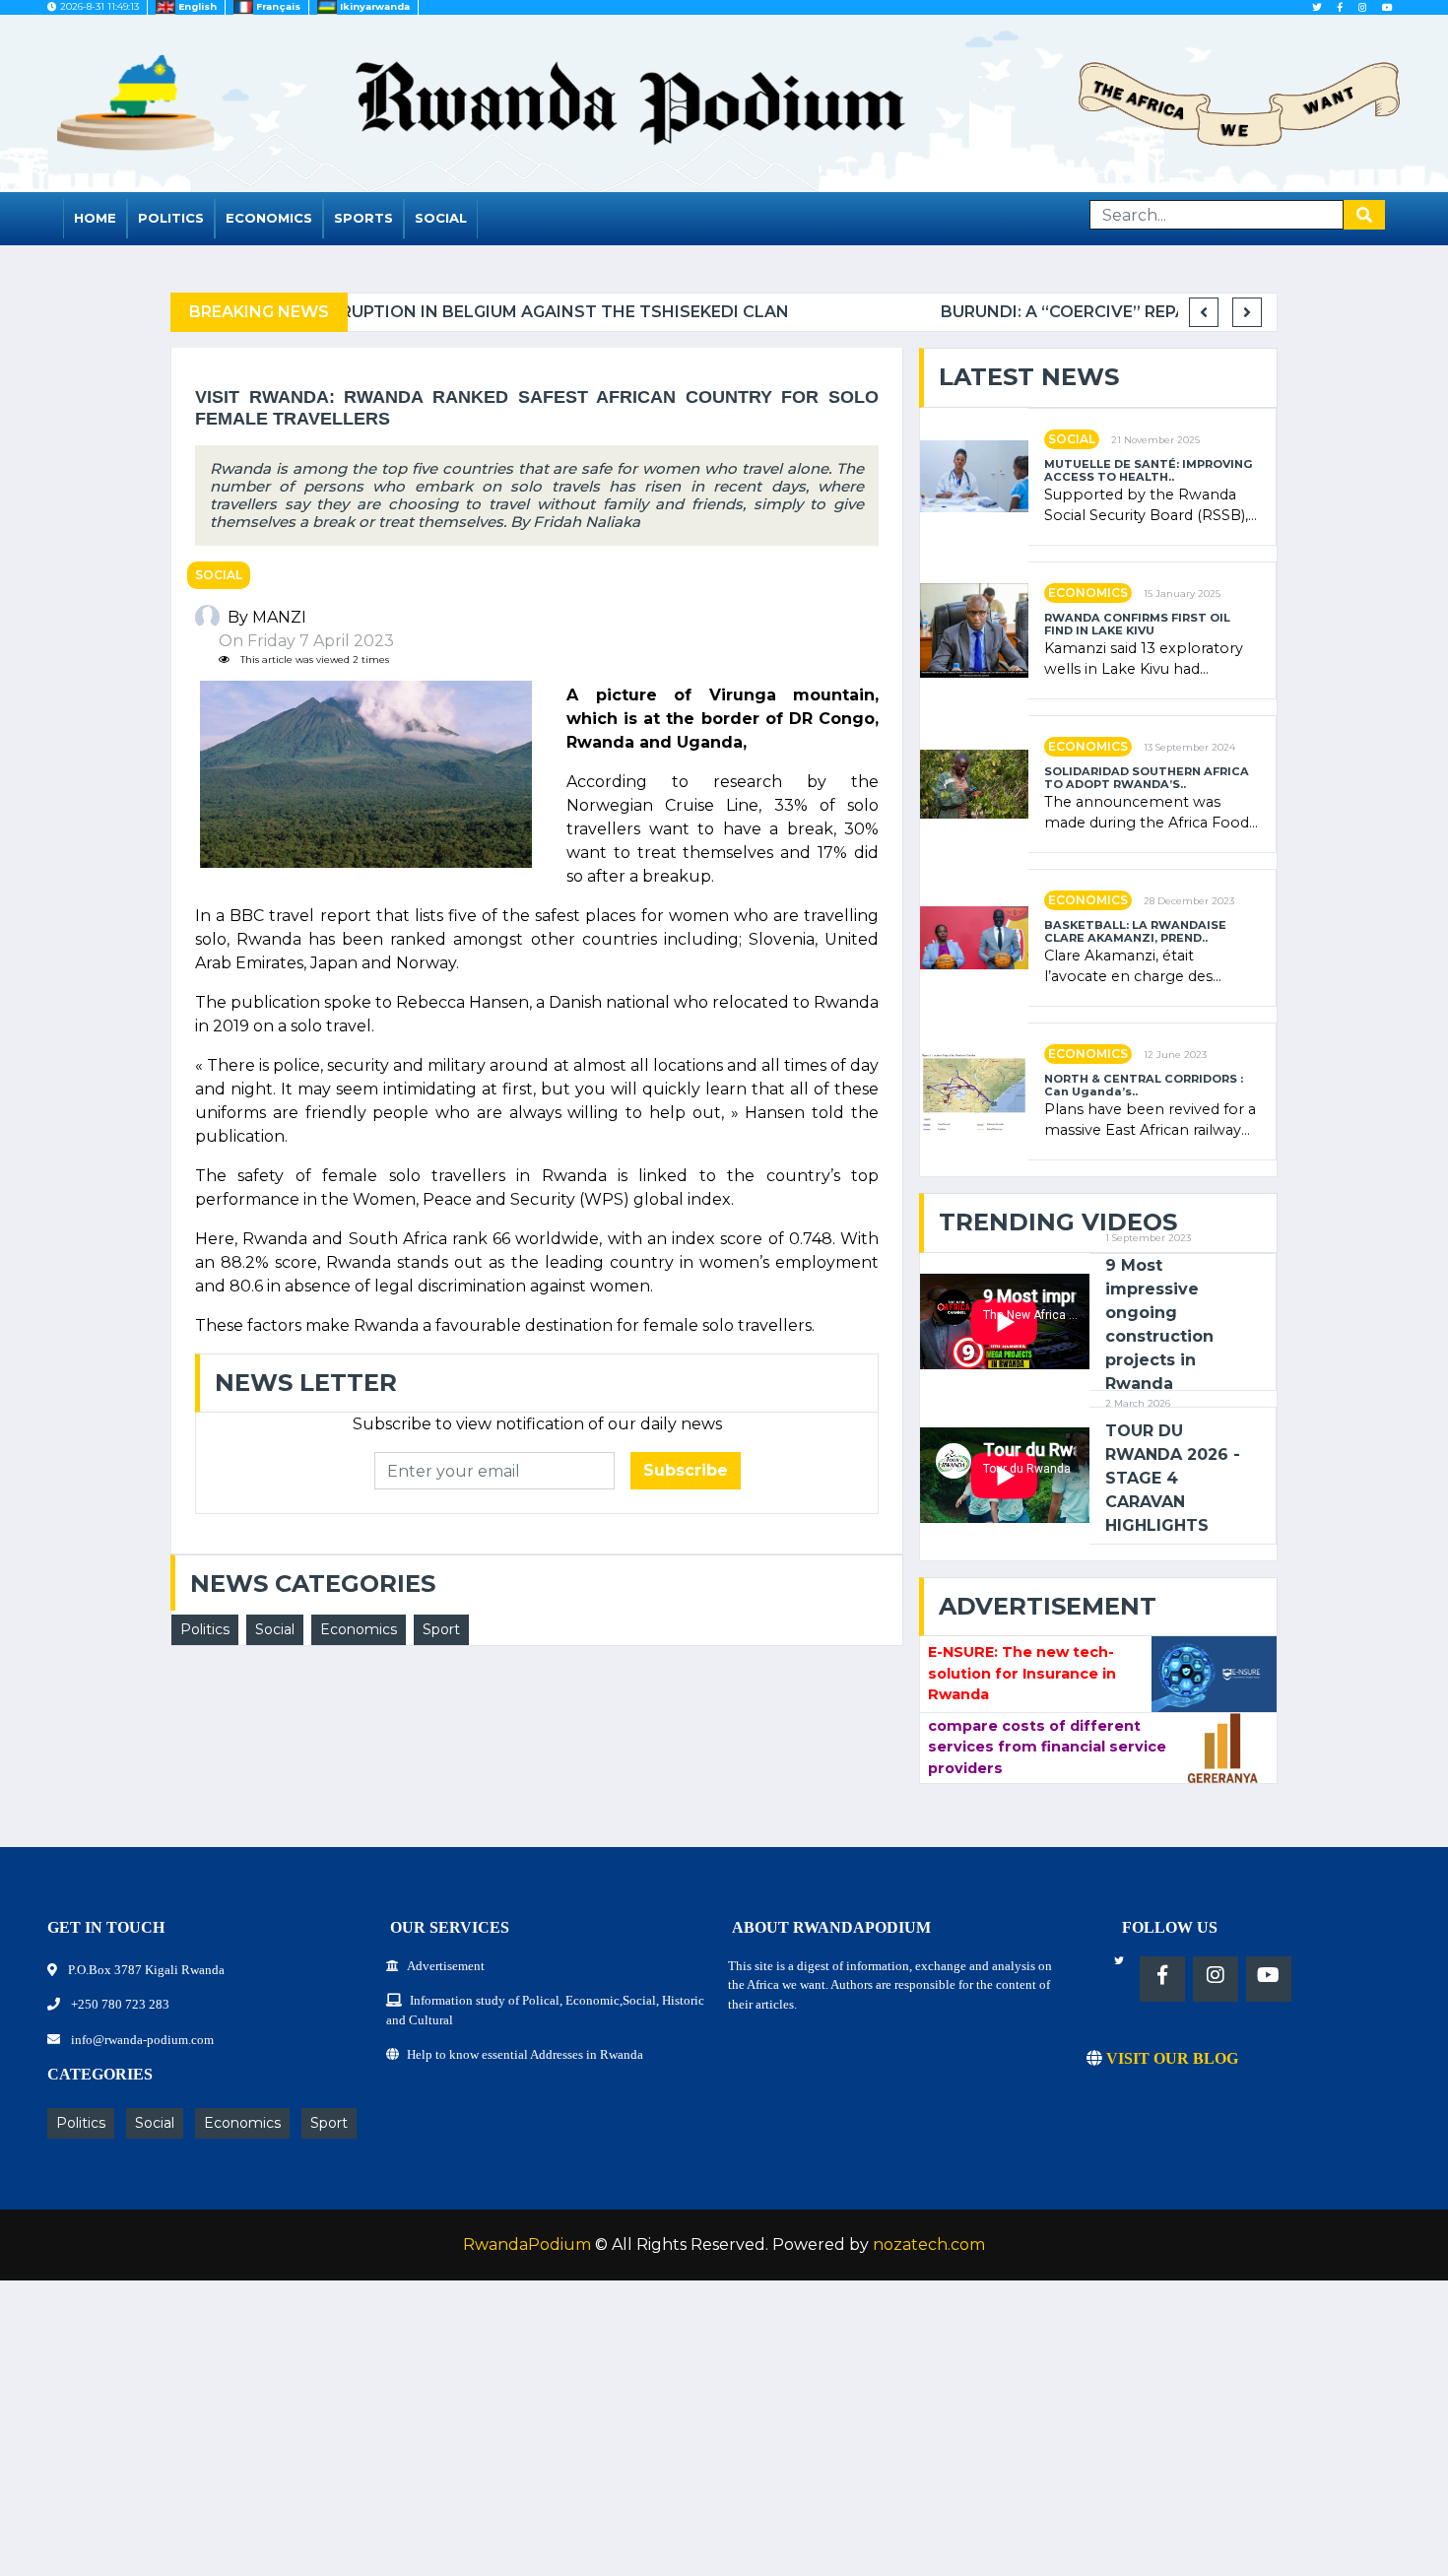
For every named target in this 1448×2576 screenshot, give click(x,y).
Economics (269, 218)
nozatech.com (929, 2245)
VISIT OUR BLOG (1170, 2058)
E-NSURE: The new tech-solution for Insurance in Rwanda (1022, 1673)
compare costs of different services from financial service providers (1047, 1747)
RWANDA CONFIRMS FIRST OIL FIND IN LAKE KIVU (1137, 625)
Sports (363, 218)
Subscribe (686, 1470)
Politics (171, 218)
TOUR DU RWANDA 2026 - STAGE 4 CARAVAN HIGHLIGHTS (1173, 1478)
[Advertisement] (591, 2438)
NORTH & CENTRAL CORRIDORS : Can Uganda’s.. (1144, 1086)
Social (441, 218)
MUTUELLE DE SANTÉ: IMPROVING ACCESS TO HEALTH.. (1149, 471)
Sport (441, 1629)
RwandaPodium (527, 2245)
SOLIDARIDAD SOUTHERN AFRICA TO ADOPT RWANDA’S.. (1147, 778)
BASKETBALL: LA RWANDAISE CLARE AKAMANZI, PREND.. (1135, 932)
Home (95, 218)
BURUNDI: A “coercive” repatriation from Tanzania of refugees (650, 312)
